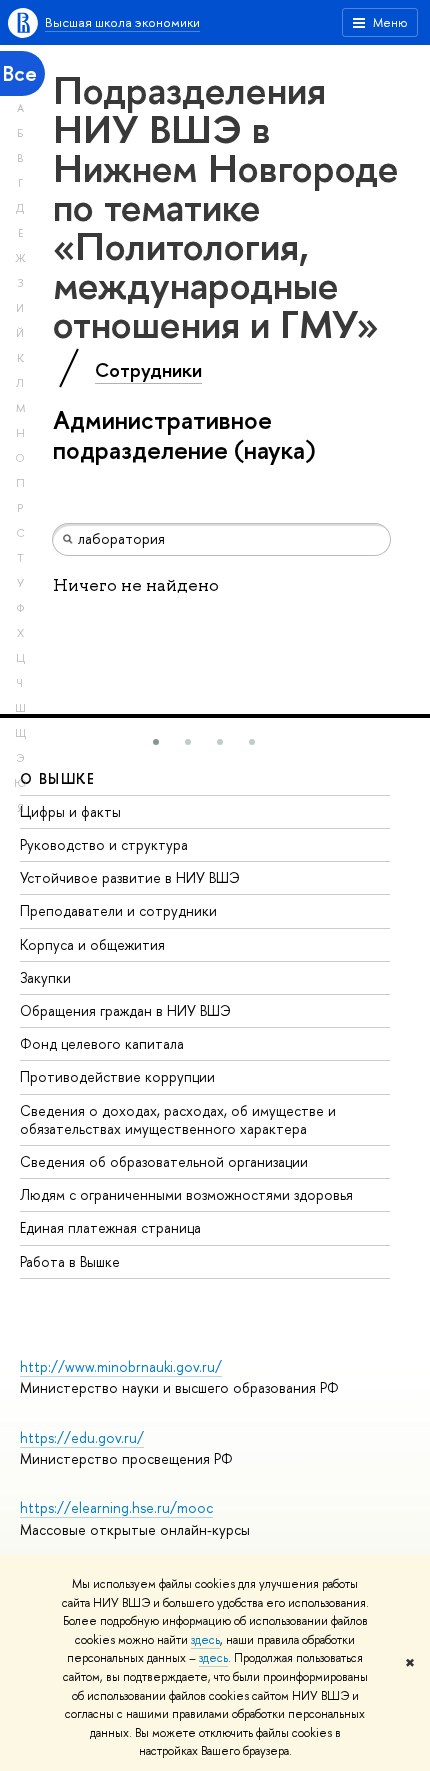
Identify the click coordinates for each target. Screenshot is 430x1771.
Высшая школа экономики (122, 22)
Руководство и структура (104, 844)
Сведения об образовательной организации (164, 1161)
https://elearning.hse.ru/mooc (116, 1507)
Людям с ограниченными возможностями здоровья (186, 1194)
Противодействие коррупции (117, 1076)
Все (20, 73)
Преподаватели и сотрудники (118, 910)
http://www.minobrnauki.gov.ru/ (121, 1366)
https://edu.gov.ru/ (82, 1437)
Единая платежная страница (110, 1227)
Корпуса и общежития (92, 944)
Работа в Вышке (70, 1261)
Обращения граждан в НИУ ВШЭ (125, 1010)
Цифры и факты (70, 811)
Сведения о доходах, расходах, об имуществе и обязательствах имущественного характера (178, 1119)
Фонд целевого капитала (102, 1043)
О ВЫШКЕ (58, 778)
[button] (156, 742)
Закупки (45, 977)
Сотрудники (148, 370)
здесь (205, 1640)
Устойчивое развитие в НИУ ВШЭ (130, 877)
